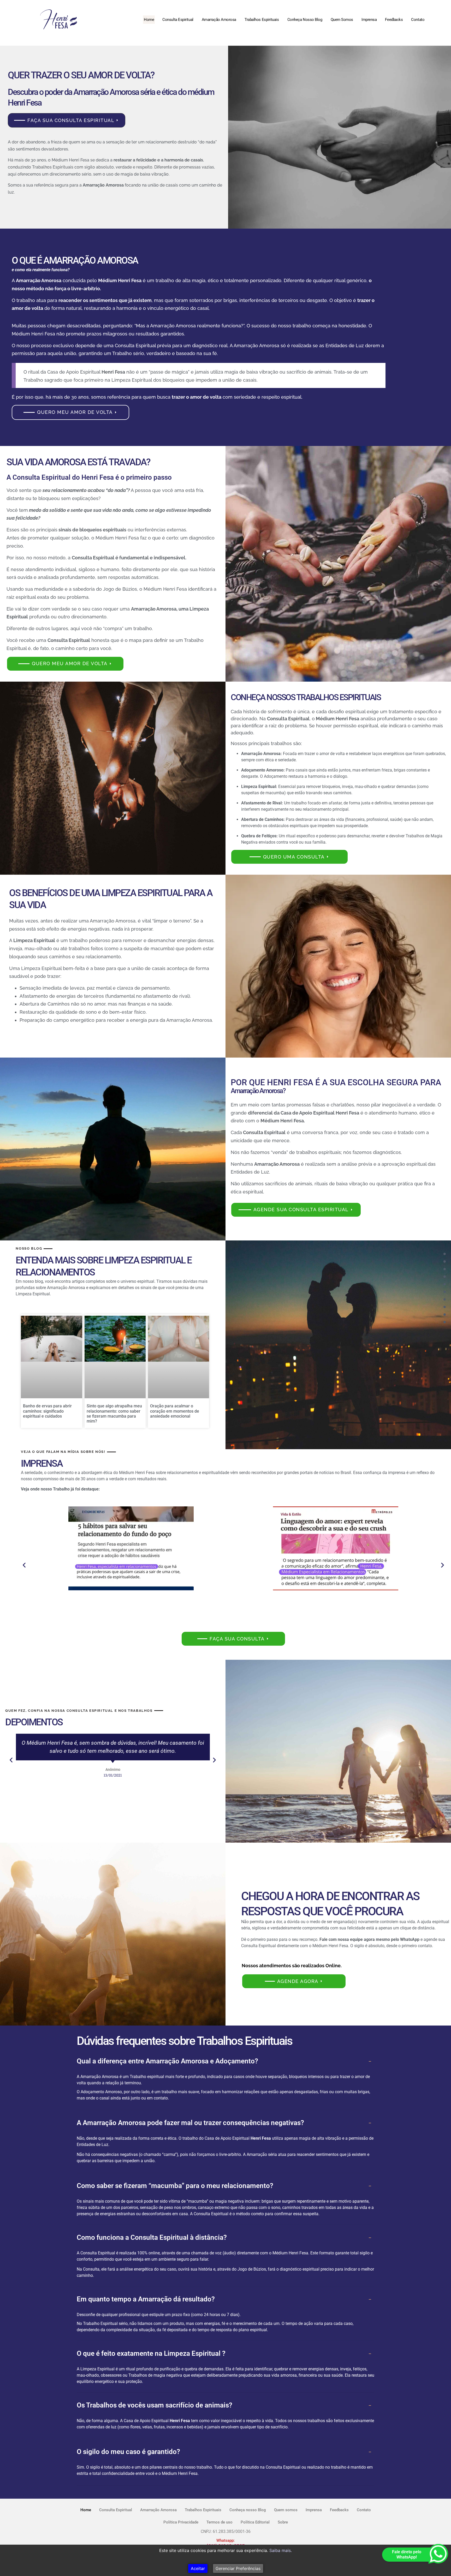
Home (149, 20)
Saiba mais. (281, 2550)
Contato (418, 20)
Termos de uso (219, 2522)
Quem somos (342, 20)
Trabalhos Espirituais (262, 20)
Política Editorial (255, 2522)
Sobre (283, 2522)
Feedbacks (394, 20)
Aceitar (198, 2568)
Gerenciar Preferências (238, 2568)
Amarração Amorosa (219, 20)
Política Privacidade (181, 2522)
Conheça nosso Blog (305, 20)
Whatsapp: (225, 2540)
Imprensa (369, 20)
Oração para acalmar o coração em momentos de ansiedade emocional (175, 1411)
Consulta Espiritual (178, 20)
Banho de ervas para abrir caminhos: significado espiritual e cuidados (47, 1411)
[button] (24, 1565)
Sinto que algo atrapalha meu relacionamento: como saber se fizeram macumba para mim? (114, 1414)
